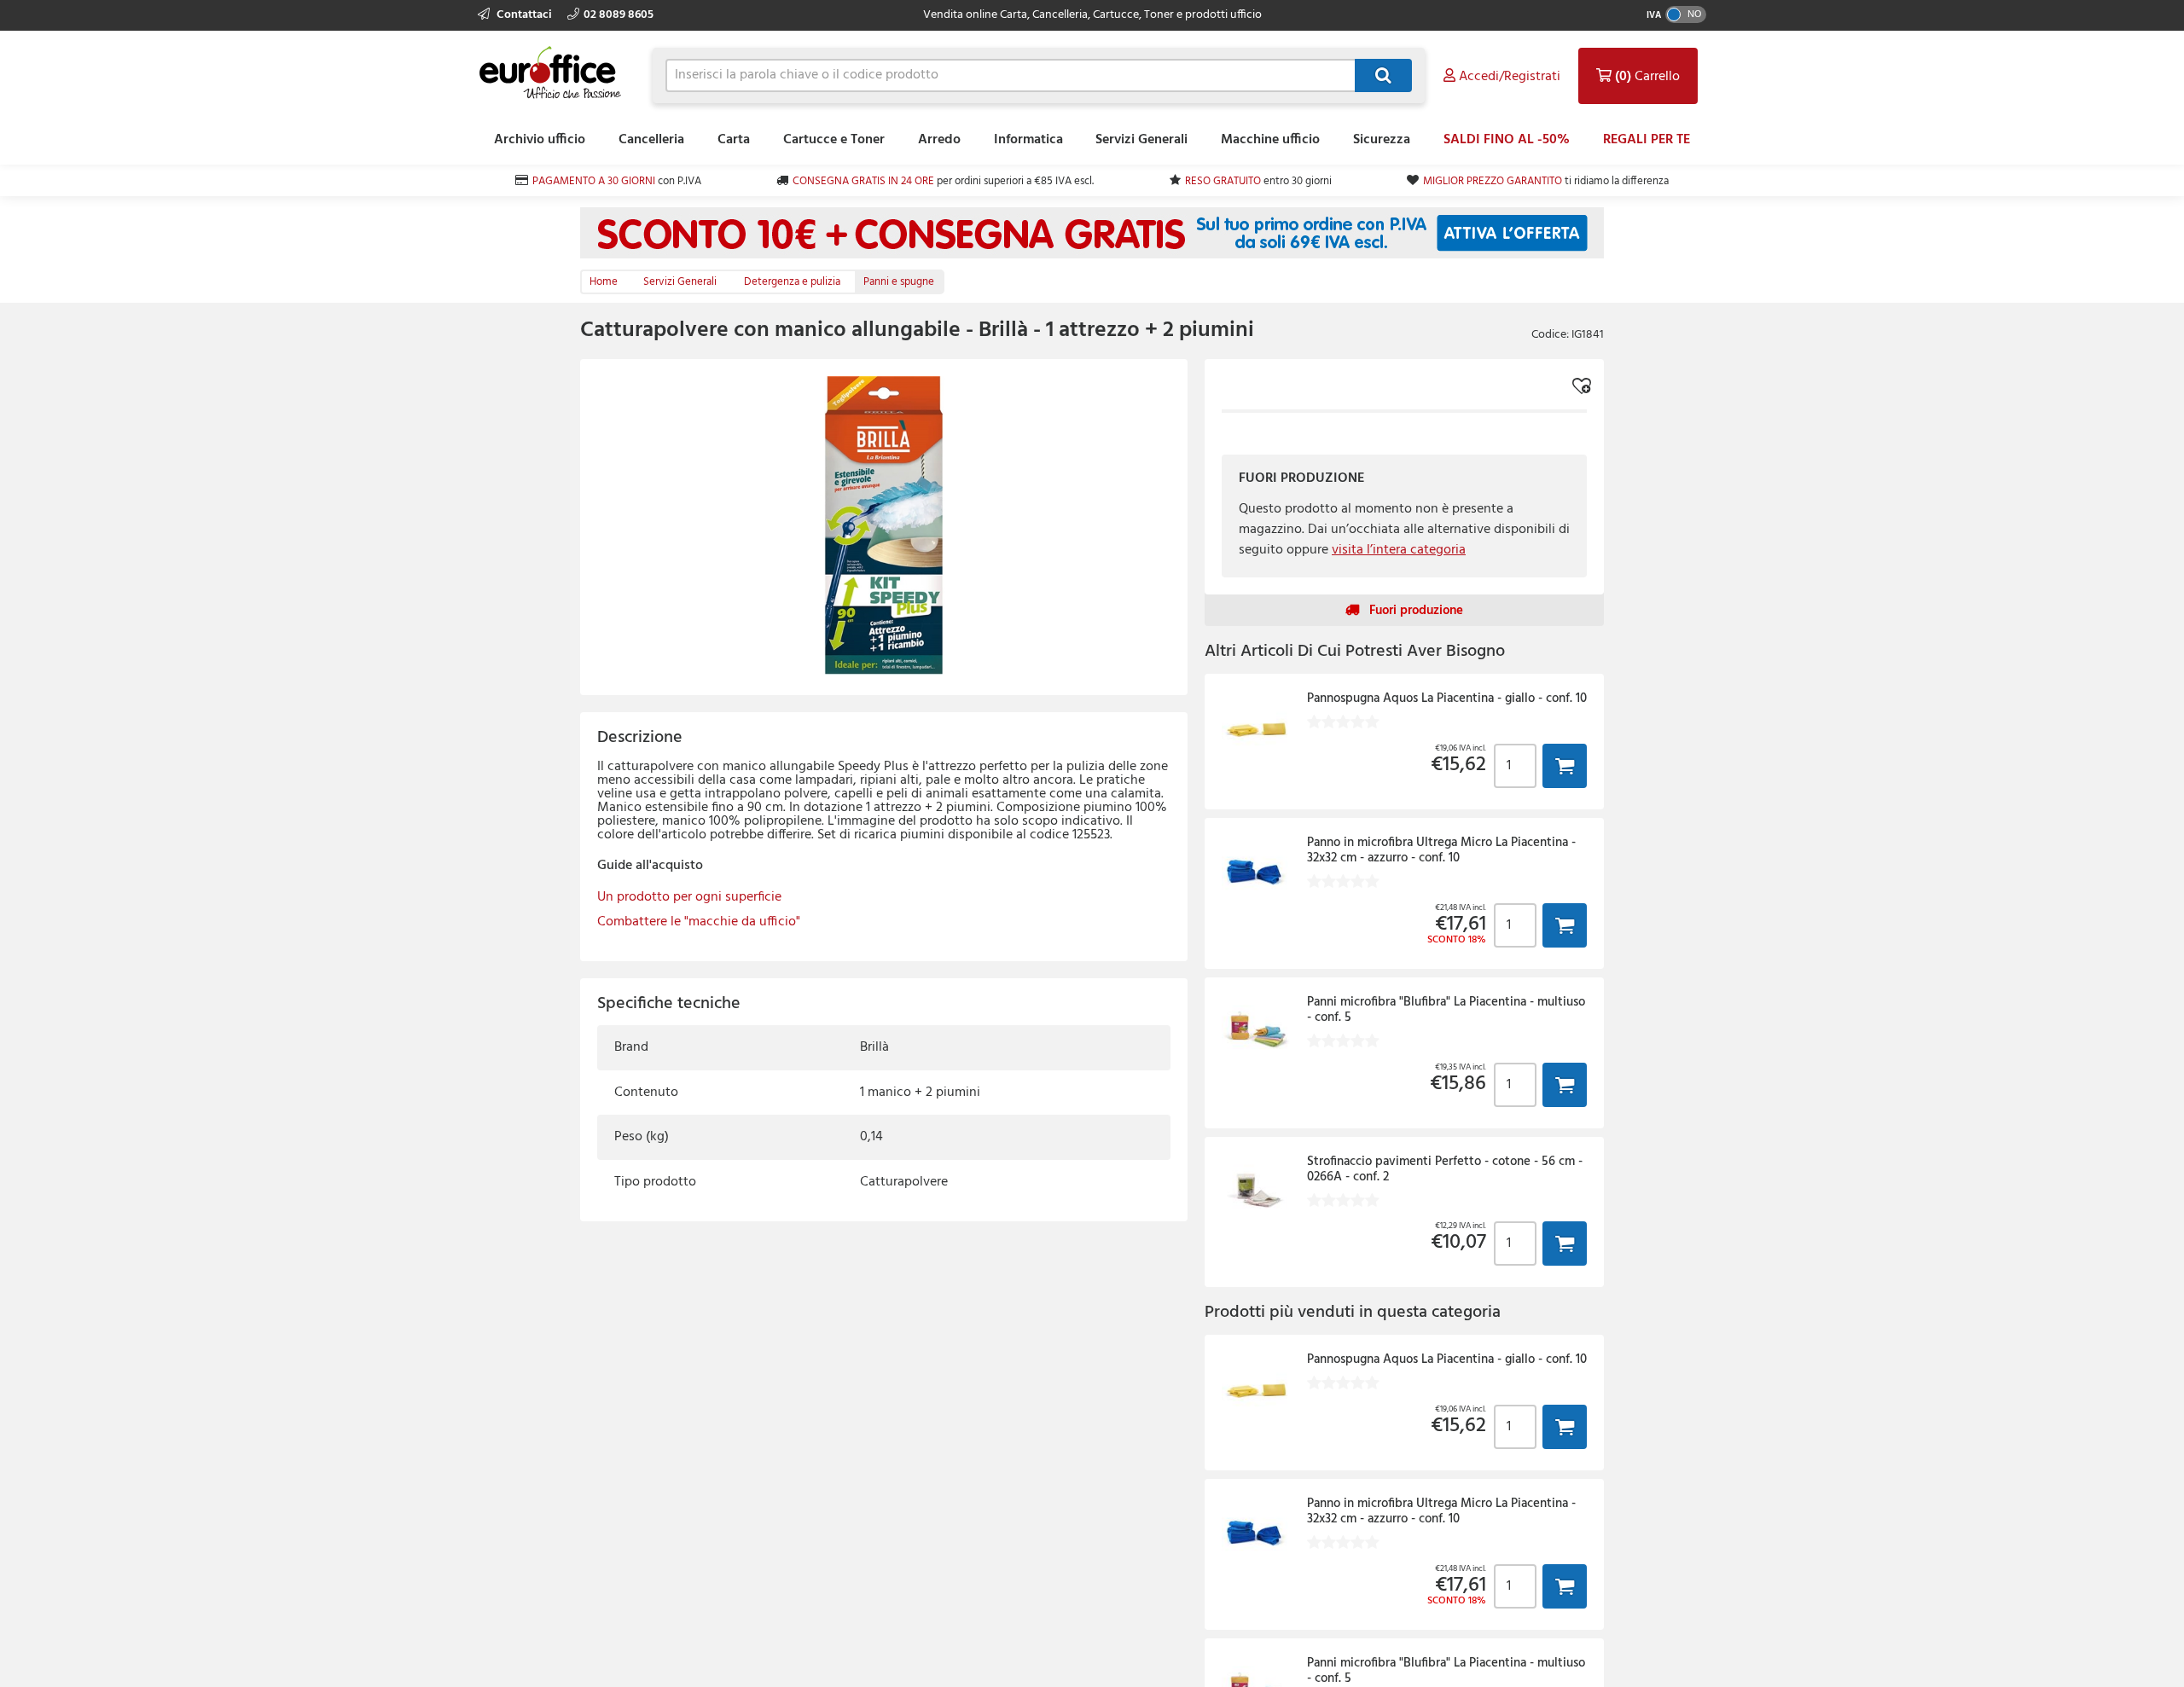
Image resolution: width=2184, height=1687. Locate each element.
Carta (734, 140)
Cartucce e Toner (834, 140)
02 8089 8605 (619, 15)
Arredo (939, 140)
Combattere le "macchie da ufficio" (699, 922)
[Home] (555, 73)
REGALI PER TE (1647, 140)
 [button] (1565, 765)
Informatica (1028, 140)
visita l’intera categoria (1399, 550)
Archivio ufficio (540, 140)
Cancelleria (651, 140)
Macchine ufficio (1270, 140)
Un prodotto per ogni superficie (689, 897)
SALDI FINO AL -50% (1507, 140)
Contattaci (524, 15)
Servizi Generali (1141, 140)
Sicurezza (1382, 140)
